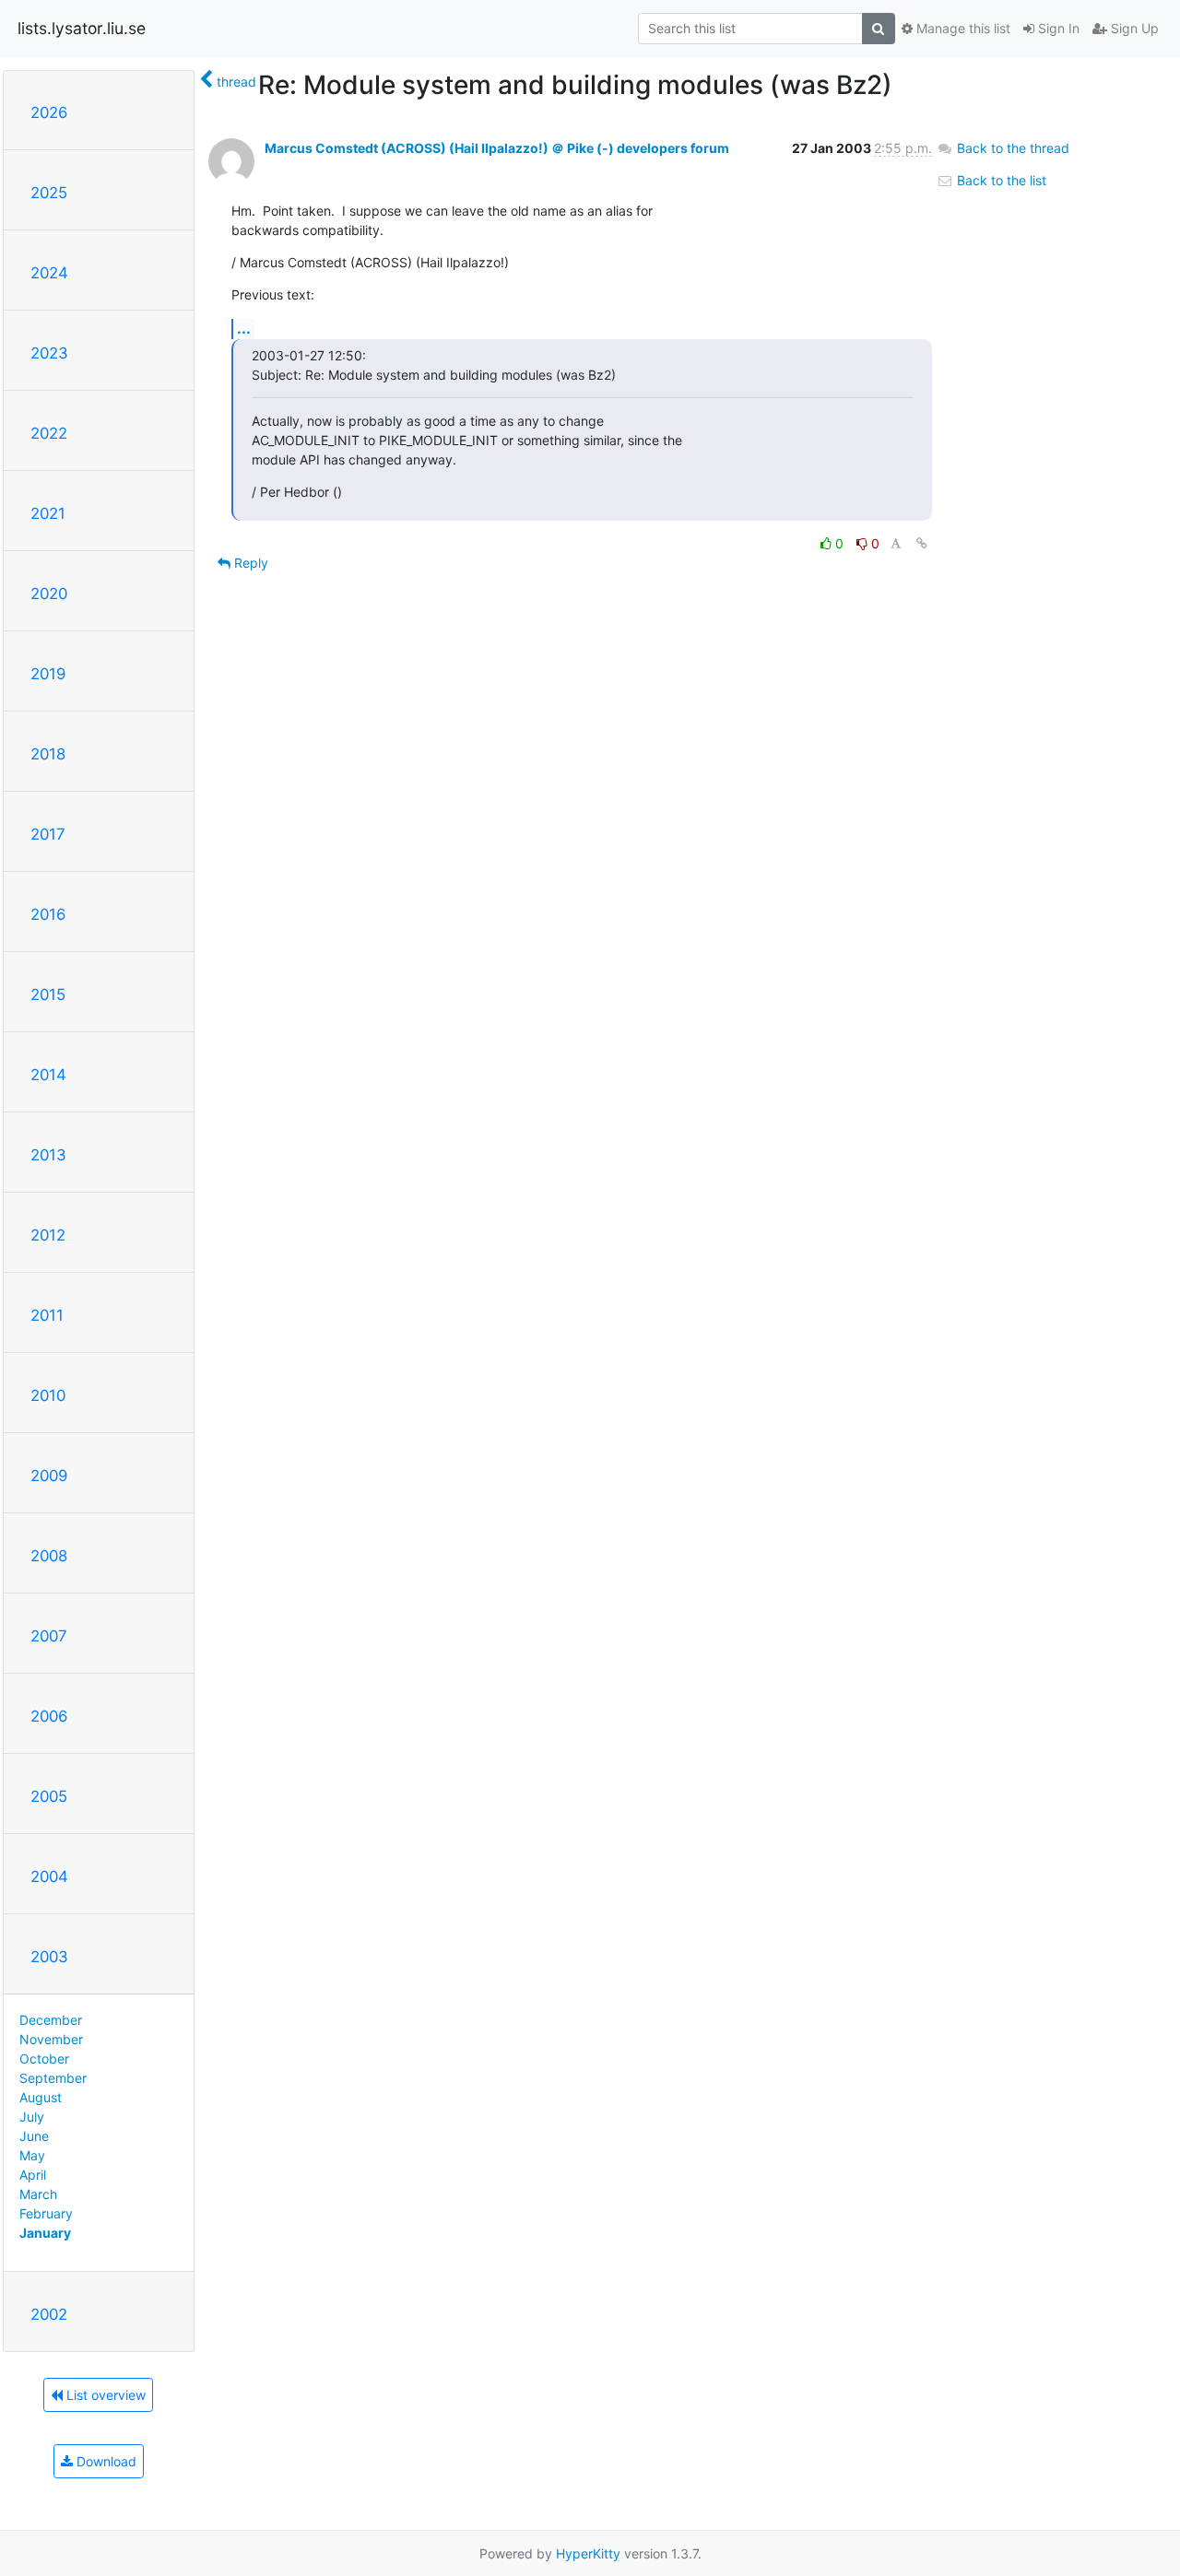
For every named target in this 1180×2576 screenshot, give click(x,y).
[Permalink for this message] (922, 543)
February (46, 2213)
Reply (249, 563)
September (53, 2078)
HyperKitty (588, 2553)
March (38, 2194)
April (33, 2175)
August (41, 2097)
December (51, 2020)
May (32, 2155)
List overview (104, 2395)
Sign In (1057, 28)
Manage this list (962, 28)
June (34, 2136)
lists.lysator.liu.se (82, 28)
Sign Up (1133, 28)
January (45, 2233)
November (51, 2039)
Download (105, 2461)
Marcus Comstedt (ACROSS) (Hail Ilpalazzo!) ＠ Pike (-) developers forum (497, 148)
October (44, 2058)
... (244, 328)
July (32, 2117)
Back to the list (1000, 180)
